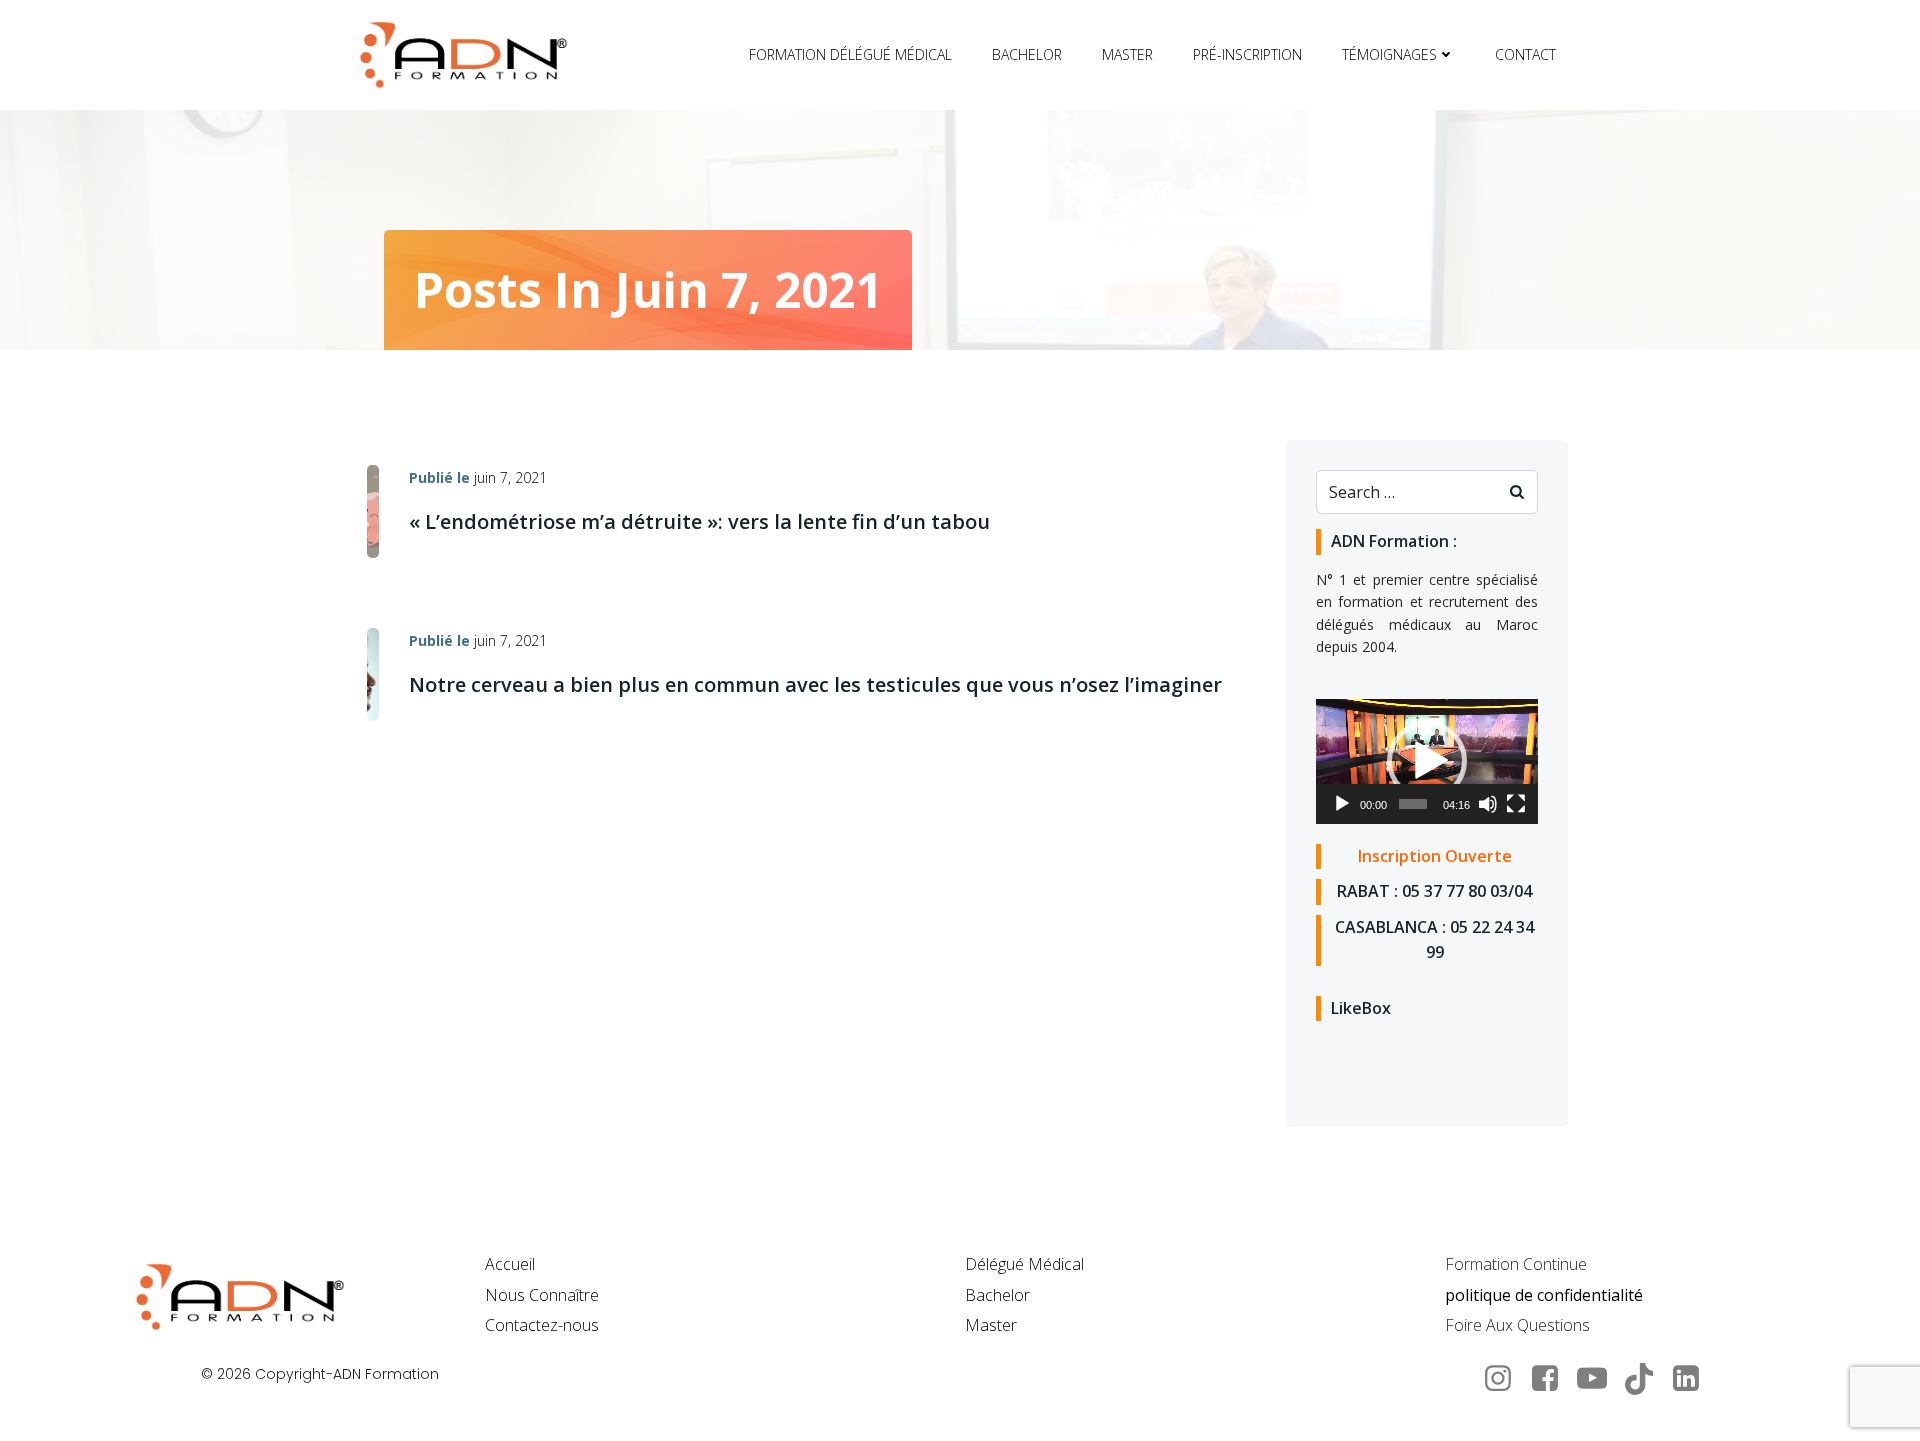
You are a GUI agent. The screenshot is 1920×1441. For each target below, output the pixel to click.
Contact (1525, 54)
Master (991, 1325)
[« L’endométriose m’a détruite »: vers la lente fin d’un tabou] (373, 510)
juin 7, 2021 (510, 477)
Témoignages (1389, 54)
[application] (1427, 761)
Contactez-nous (542, 1325)
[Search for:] (1407, 492)
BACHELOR (1027, 54)
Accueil (510, 1264)
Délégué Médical (1024, 1264)
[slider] (1413, 804)
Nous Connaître (542, 1295)
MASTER (1127, 54)
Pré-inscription (1247, 54)
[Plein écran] (1516, 804)
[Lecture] (1342, 804)
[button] (1427, 761)
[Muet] (1488, 804)
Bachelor (997, 1295)
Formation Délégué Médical (850, 54)
